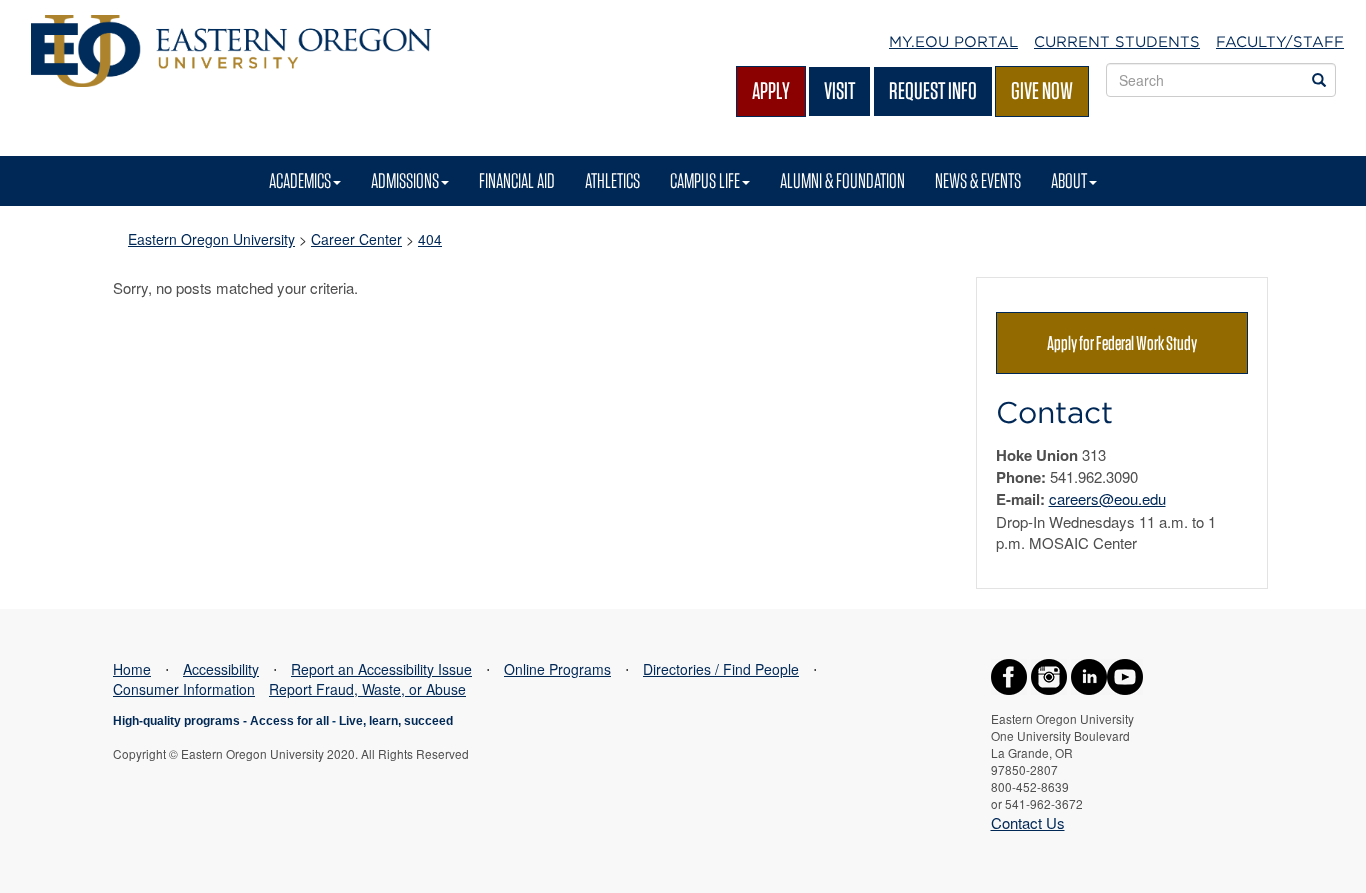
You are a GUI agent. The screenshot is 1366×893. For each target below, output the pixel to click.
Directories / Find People (721, 669)
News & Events (978, 180)
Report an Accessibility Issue (381, 669)
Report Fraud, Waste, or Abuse (367, 689)
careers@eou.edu (1107, 498)
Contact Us (1028, 822)
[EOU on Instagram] (1049, 674)
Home (132, 669)
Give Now (1042, 90)
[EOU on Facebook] (1009, 674)
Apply (771, 90)
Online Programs (557, 669)
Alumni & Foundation (842, 180)
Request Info (933, 90)
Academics (300, 180)
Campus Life (705, 180)
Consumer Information (184, 689)
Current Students (1117, 42)
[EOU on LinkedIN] (1089, 674)
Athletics (612, 180)
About (1069, 180)
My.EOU (953, 42)
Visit (839, 90)
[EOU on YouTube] (1125, 674)
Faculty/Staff (1280, 42)
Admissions (405, 180)
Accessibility (221, 669)
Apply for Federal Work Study (1122, 343)
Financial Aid (517, 180)
